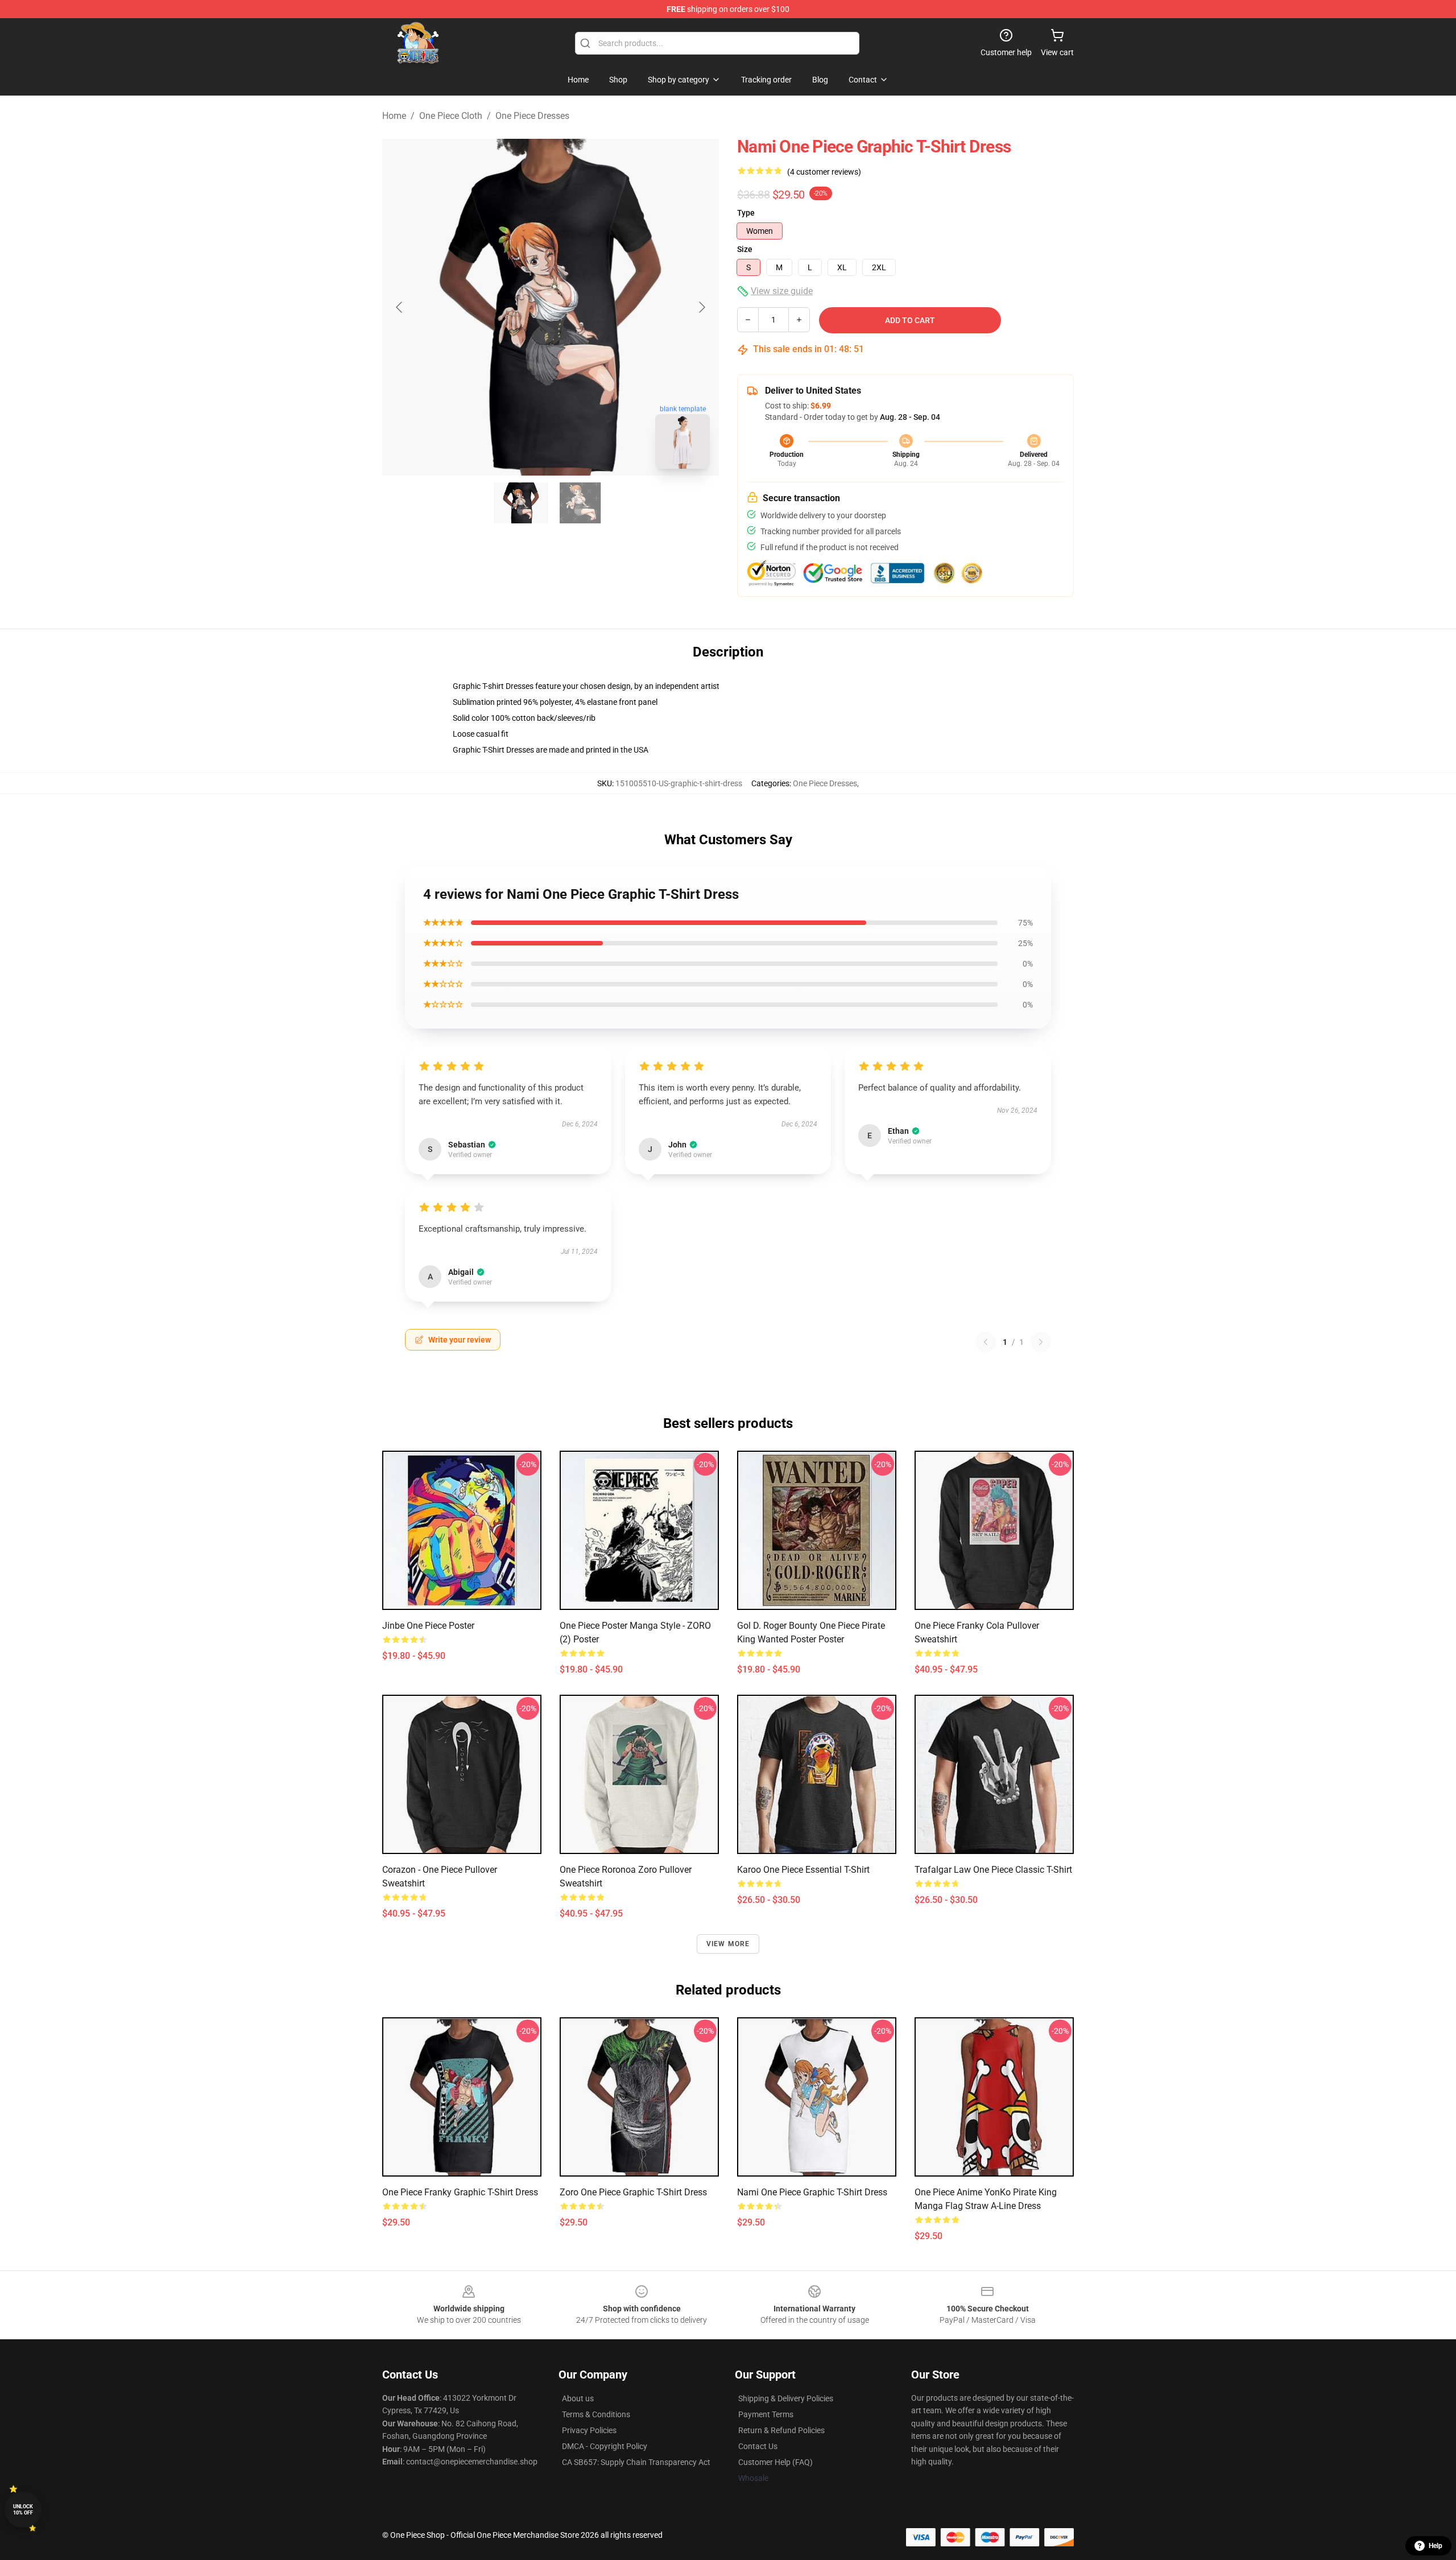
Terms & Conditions (596, 2414)
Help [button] (1436, 2546)
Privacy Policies (589, 2430)
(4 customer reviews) (824, 172)
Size (745, 249)
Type (746, 213)
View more (728, 1944)
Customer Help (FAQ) (775, 2462)
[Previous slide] (400, 307)
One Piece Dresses (532, 116)
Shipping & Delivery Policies (786, 2398)
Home (394, 116)
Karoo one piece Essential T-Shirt (803, 1870)
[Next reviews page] (1041, 1342)
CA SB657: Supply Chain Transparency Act (636, 2462)
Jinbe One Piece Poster (428, 1626)
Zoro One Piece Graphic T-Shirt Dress (633, 2192)
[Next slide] (701, 307)
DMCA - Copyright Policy (605, 2446)
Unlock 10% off (23, 2510)
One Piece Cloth (451, 116)
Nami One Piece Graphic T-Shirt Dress (812, 2192)
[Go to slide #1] (521, 503)
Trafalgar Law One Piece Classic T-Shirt (993, 1870)
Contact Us (758, 2446)
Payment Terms (766, 2414)
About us (578, 2398)
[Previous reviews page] (986, 1342)
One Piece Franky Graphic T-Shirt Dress (460, 2192)
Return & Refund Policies (781, 2430)
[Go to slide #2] (580, 503)
